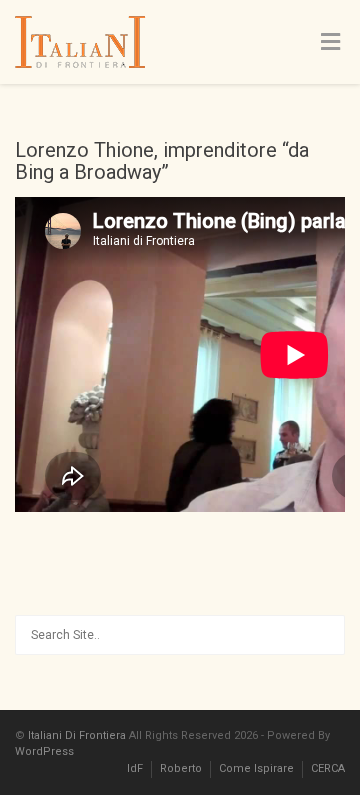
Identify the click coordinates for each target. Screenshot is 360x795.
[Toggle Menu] (330, 43)
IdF (135, 768)
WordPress (44, 751)
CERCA (328, 768)
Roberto (181, 768)
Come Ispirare (256, 768)
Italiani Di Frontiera (77, 735)
